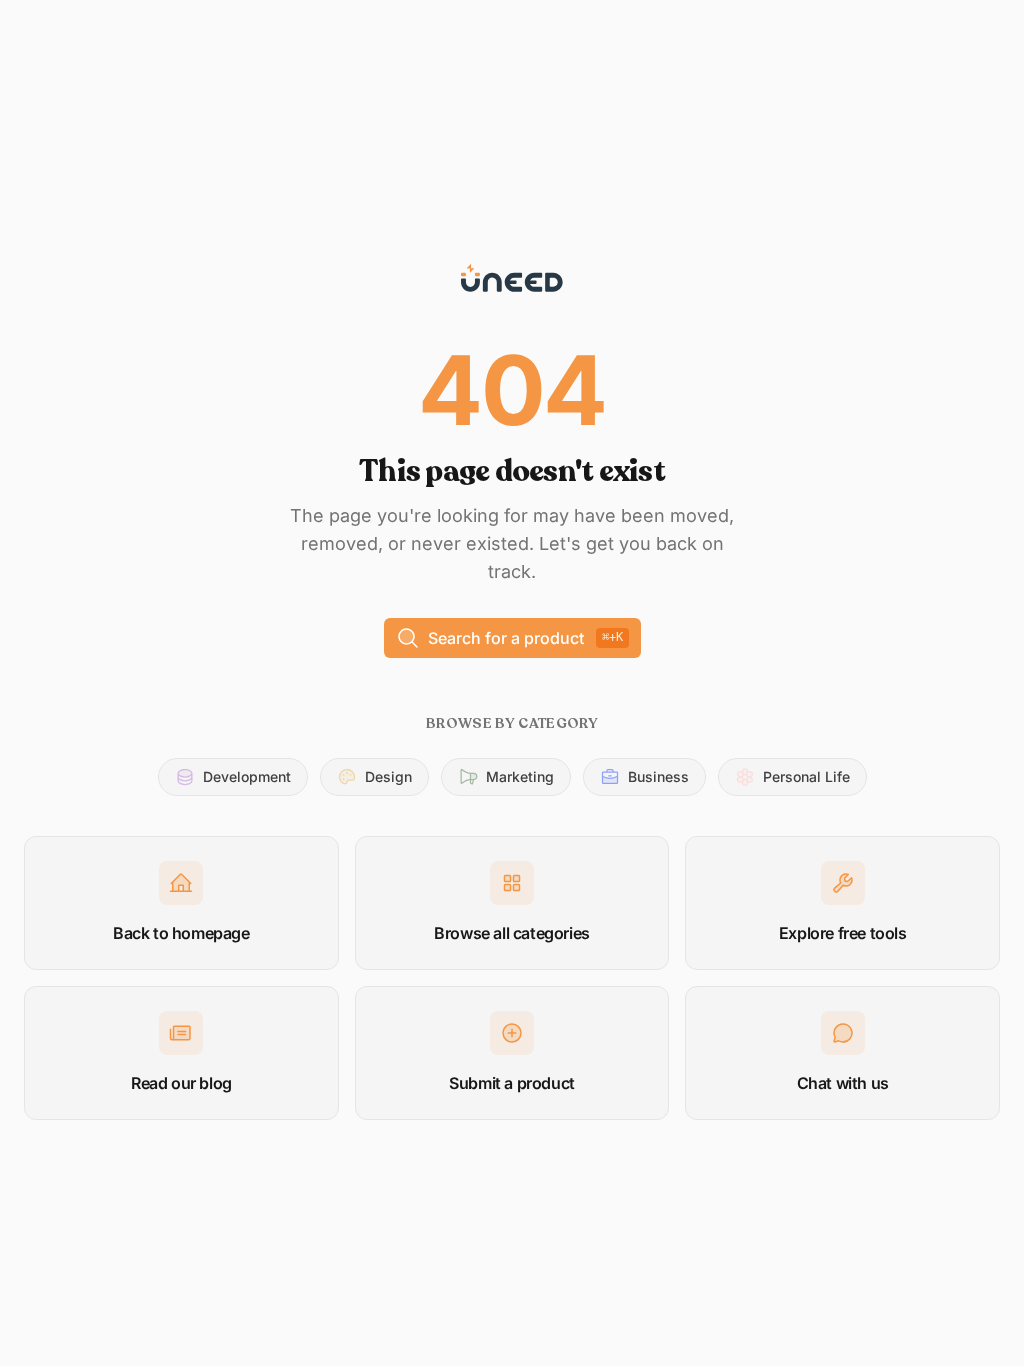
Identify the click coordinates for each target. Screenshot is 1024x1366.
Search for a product (525, 638)
